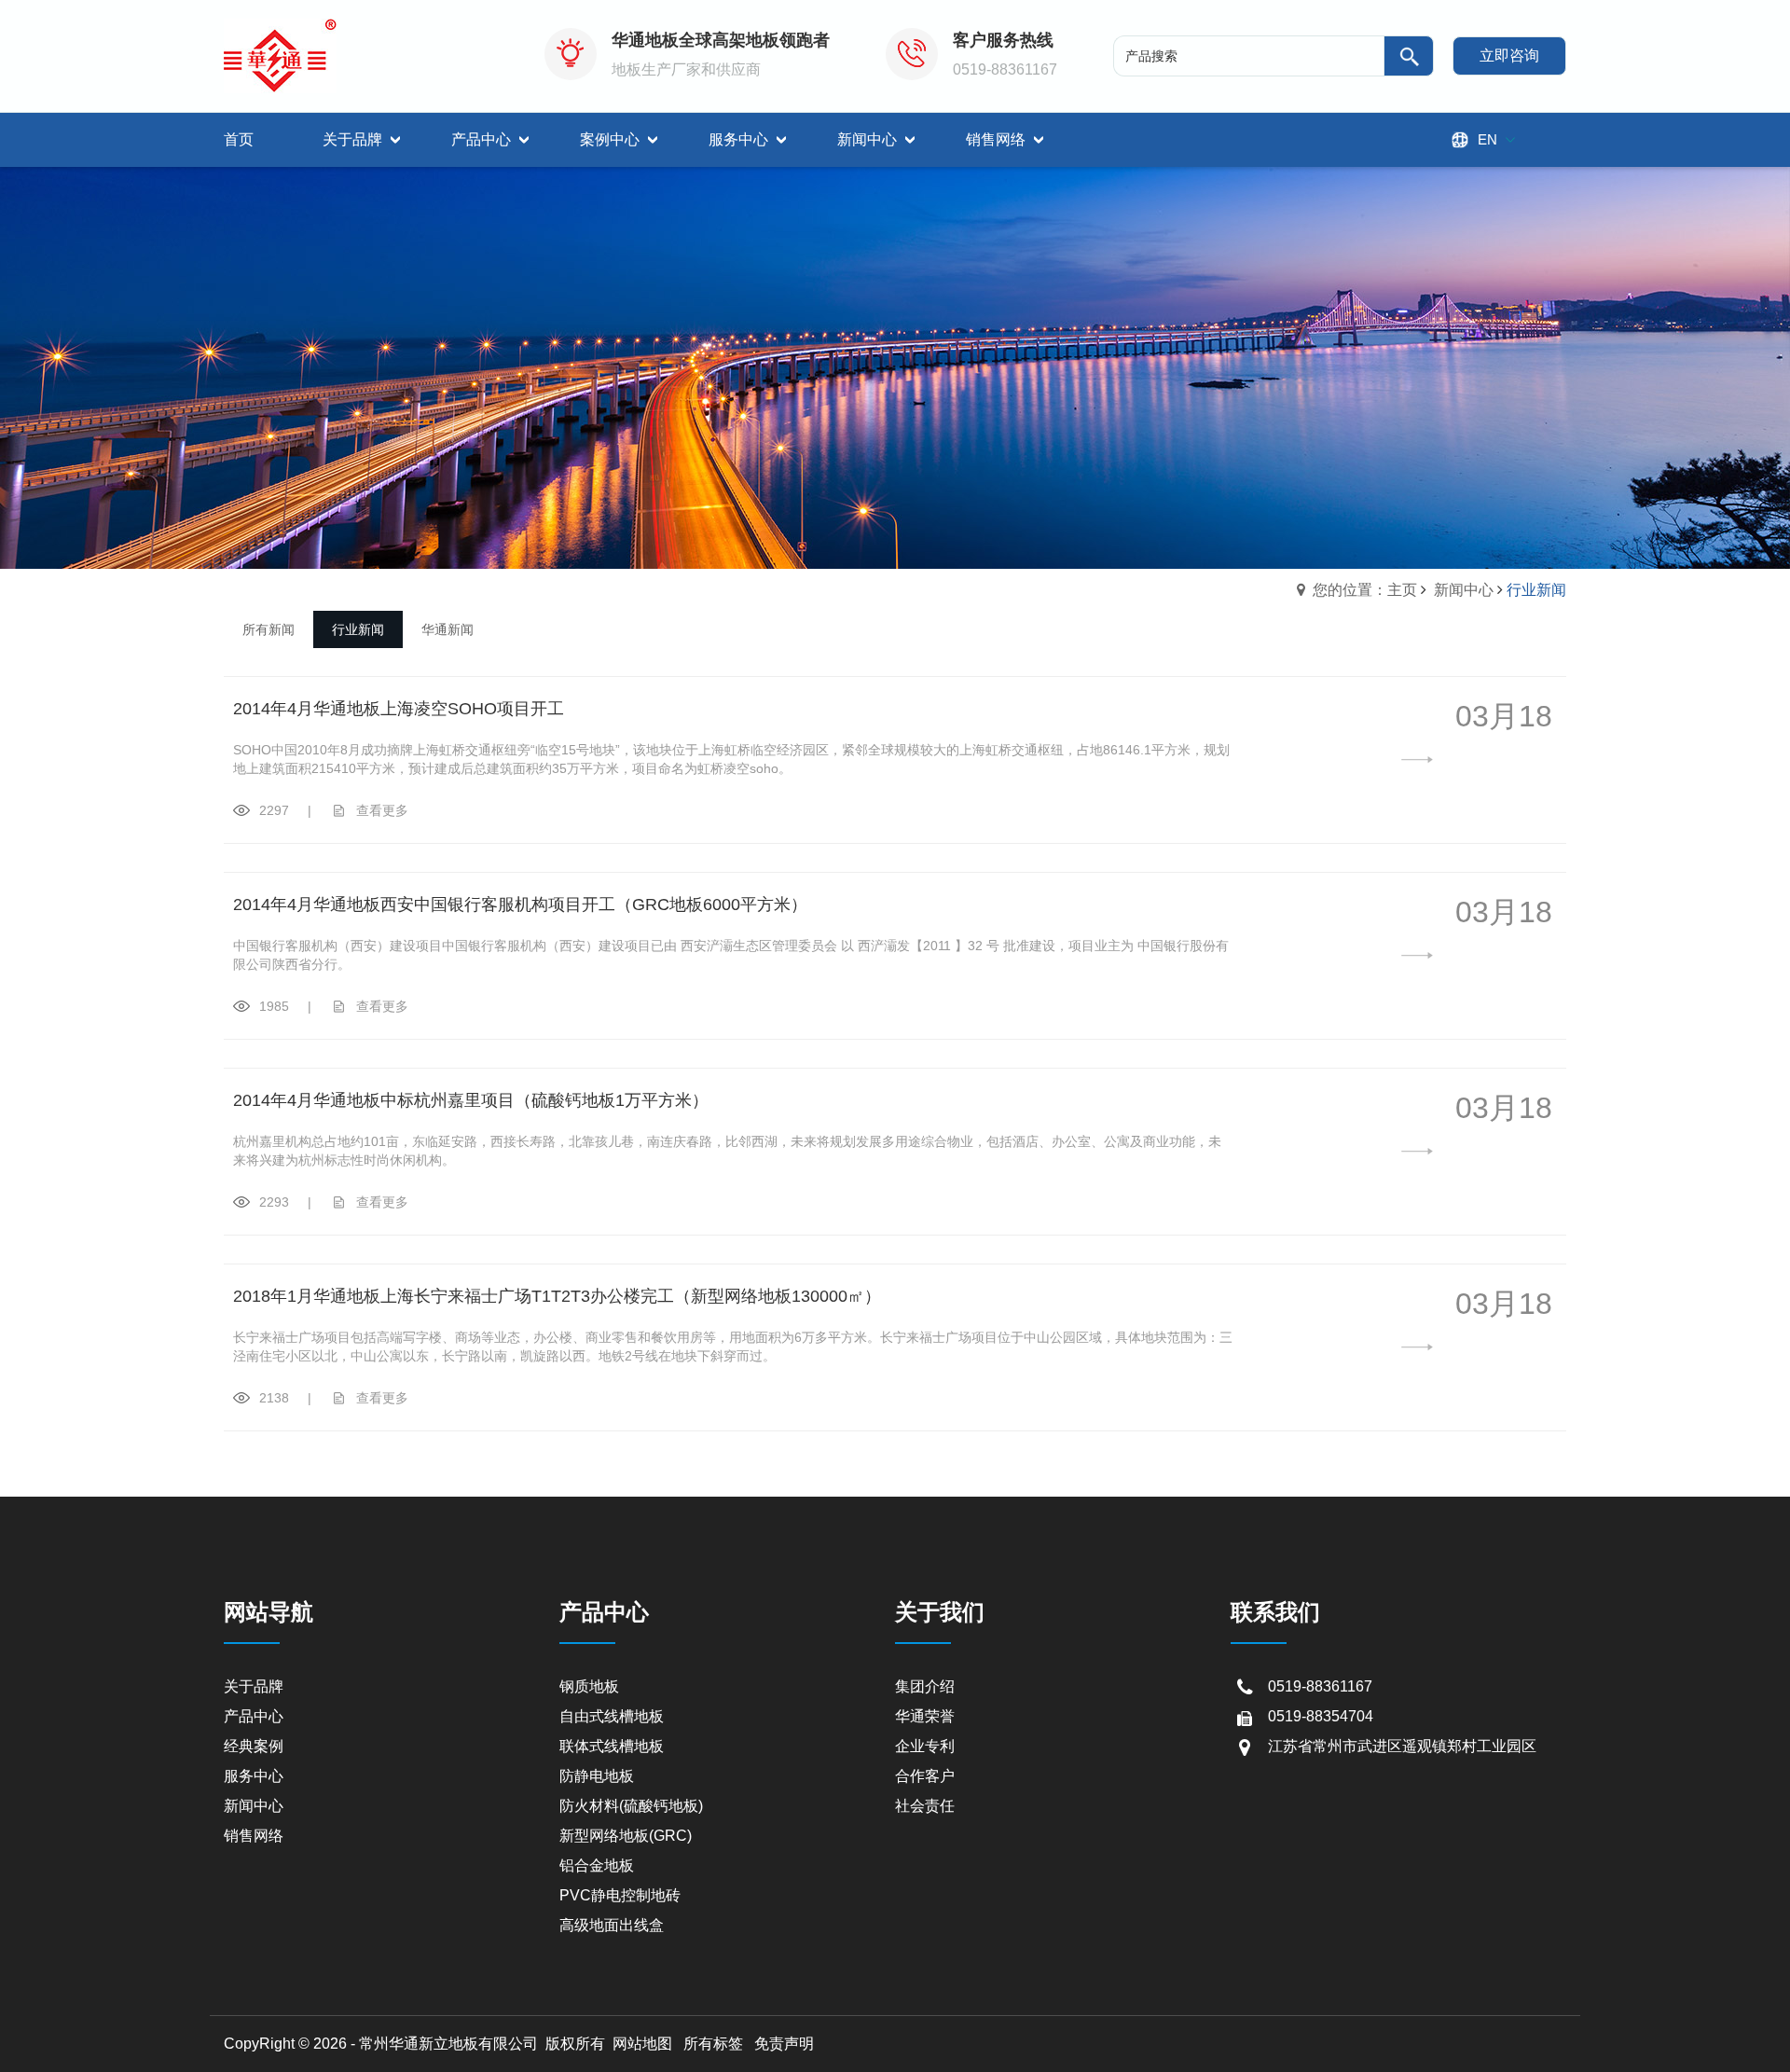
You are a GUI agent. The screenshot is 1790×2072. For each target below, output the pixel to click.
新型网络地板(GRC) (626, 1836)
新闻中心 (1464, 590)
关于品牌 (254, 1686)
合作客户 (925, 1776)
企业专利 (925, 1746)
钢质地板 (589, 1686)
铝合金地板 (597, 1865)
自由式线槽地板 (612, 1716)
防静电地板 (597, 1776)
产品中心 (254, 1716)
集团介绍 (925, 1686)
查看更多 (382, 810)
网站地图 (642, 2044)
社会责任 (925, 1806)
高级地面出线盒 (612, 1925)
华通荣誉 (925, 1716)
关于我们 (940, 1612)
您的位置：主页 (1365, 590)
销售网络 (254, 1836)
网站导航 (268, 1612)
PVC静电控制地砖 (620, 1895)
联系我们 (1275, 1612)
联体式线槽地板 (612, 1746)
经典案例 (254, 1746)
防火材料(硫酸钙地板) (631, 1806)
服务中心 (254, 1776)
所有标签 (713, 2044)
